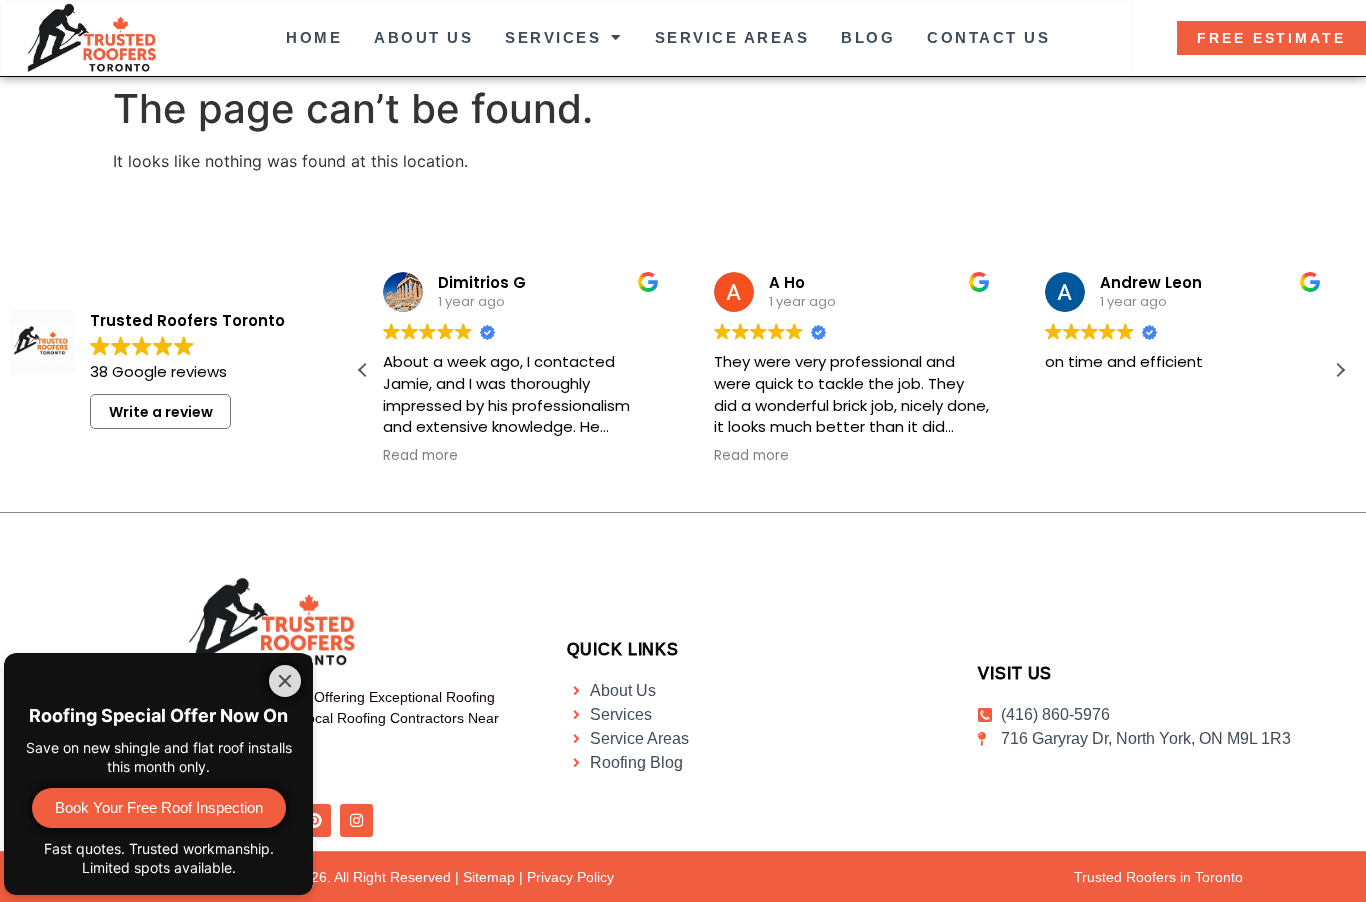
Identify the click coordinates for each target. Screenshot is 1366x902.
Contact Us (988, 37)
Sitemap (489, 877)
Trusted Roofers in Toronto (1158, 877)
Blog (868, 37)
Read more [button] (420, 456)
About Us (423, 37)
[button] (1340, 370)
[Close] (285, 681)
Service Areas (732, 37)
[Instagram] (356, 820)
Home (314, 37)
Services (553, 37)
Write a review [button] (161, 412)
